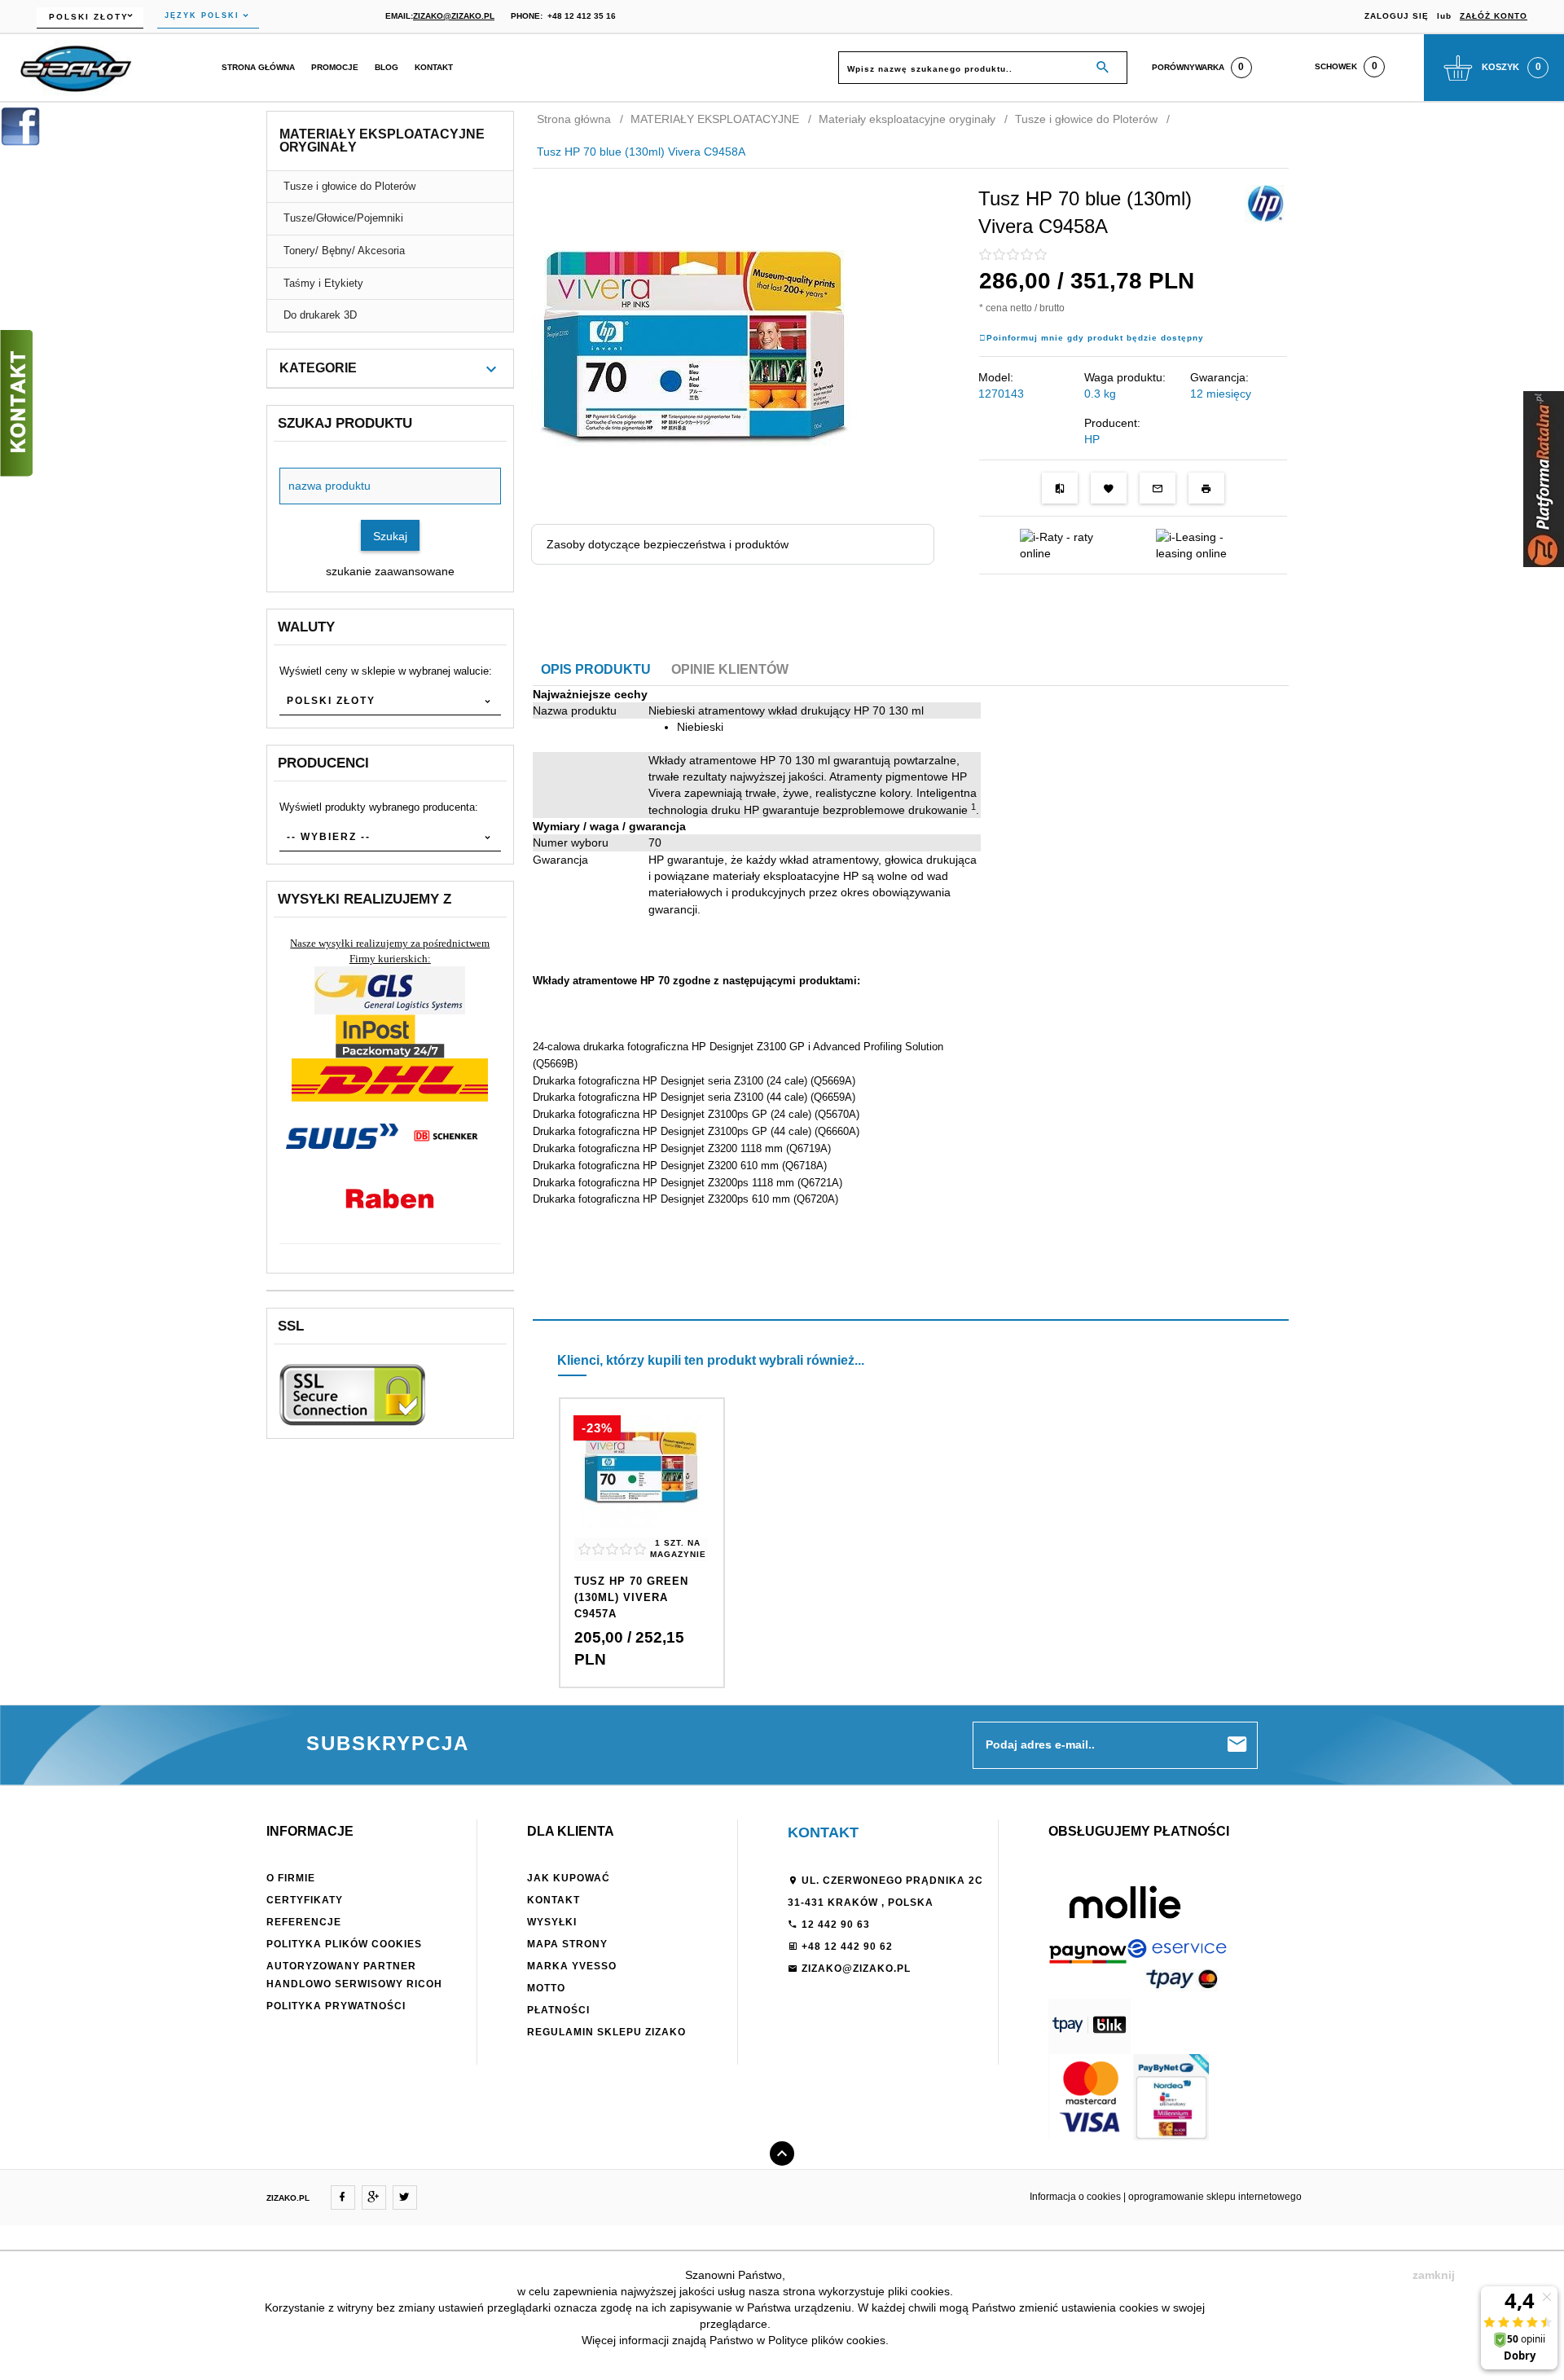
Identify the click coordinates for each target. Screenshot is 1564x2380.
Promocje (335, 67)
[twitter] (405, 2197)
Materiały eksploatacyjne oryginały (382, 141)
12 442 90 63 (834, 1925)
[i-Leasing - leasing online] (1201, 544)
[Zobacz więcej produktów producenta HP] (1265, 203)
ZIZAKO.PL (288, 2198)
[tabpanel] (911, 963)
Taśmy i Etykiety (323, 283)
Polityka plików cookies (344, 1944)
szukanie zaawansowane (390, 571)
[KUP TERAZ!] (641, 1597)
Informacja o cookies (1075, 2197)
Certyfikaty (305, 1900)
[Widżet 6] (1544, 479)
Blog (387, 67)
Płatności (558, 2010)
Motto (546, 1988)
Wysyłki (552, 1922)
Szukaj (390, 536)
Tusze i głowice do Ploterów (349, 186)
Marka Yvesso (572, 1966)
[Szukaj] (1103, 68)
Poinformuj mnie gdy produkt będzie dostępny (1095, 338)
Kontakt (434, 67)
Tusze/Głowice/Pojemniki (343, 218)
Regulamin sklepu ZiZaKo (606, 2032)
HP (1092, 439)
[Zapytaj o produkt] (1158, 488)
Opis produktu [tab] (596, 669)
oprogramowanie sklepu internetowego (1215, 2197)
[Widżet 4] (20, 126)
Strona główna (258, 67)
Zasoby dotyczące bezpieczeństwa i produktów (668, 544)
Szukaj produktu (345, 423)
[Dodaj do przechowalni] (1109, 488)
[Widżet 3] (16, 403)
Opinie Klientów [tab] (730, 669)
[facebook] (343, 2197)
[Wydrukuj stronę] (1206, 488)
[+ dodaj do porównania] (1060, 488)
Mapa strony (567, 1944)
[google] (374, 2197)
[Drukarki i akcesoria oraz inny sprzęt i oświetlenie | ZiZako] (76, 67)
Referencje (304, 1922)
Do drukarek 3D (320, 315)
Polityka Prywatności (336, 2006)
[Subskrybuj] (1237, 1745)
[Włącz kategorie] (491, 369)
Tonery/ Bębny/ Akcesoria (344, 251)
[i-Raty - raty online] (1065, 544)
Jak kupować (569, 1878)
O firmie (291, 1878)
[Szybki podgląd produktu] (641, 1487)
